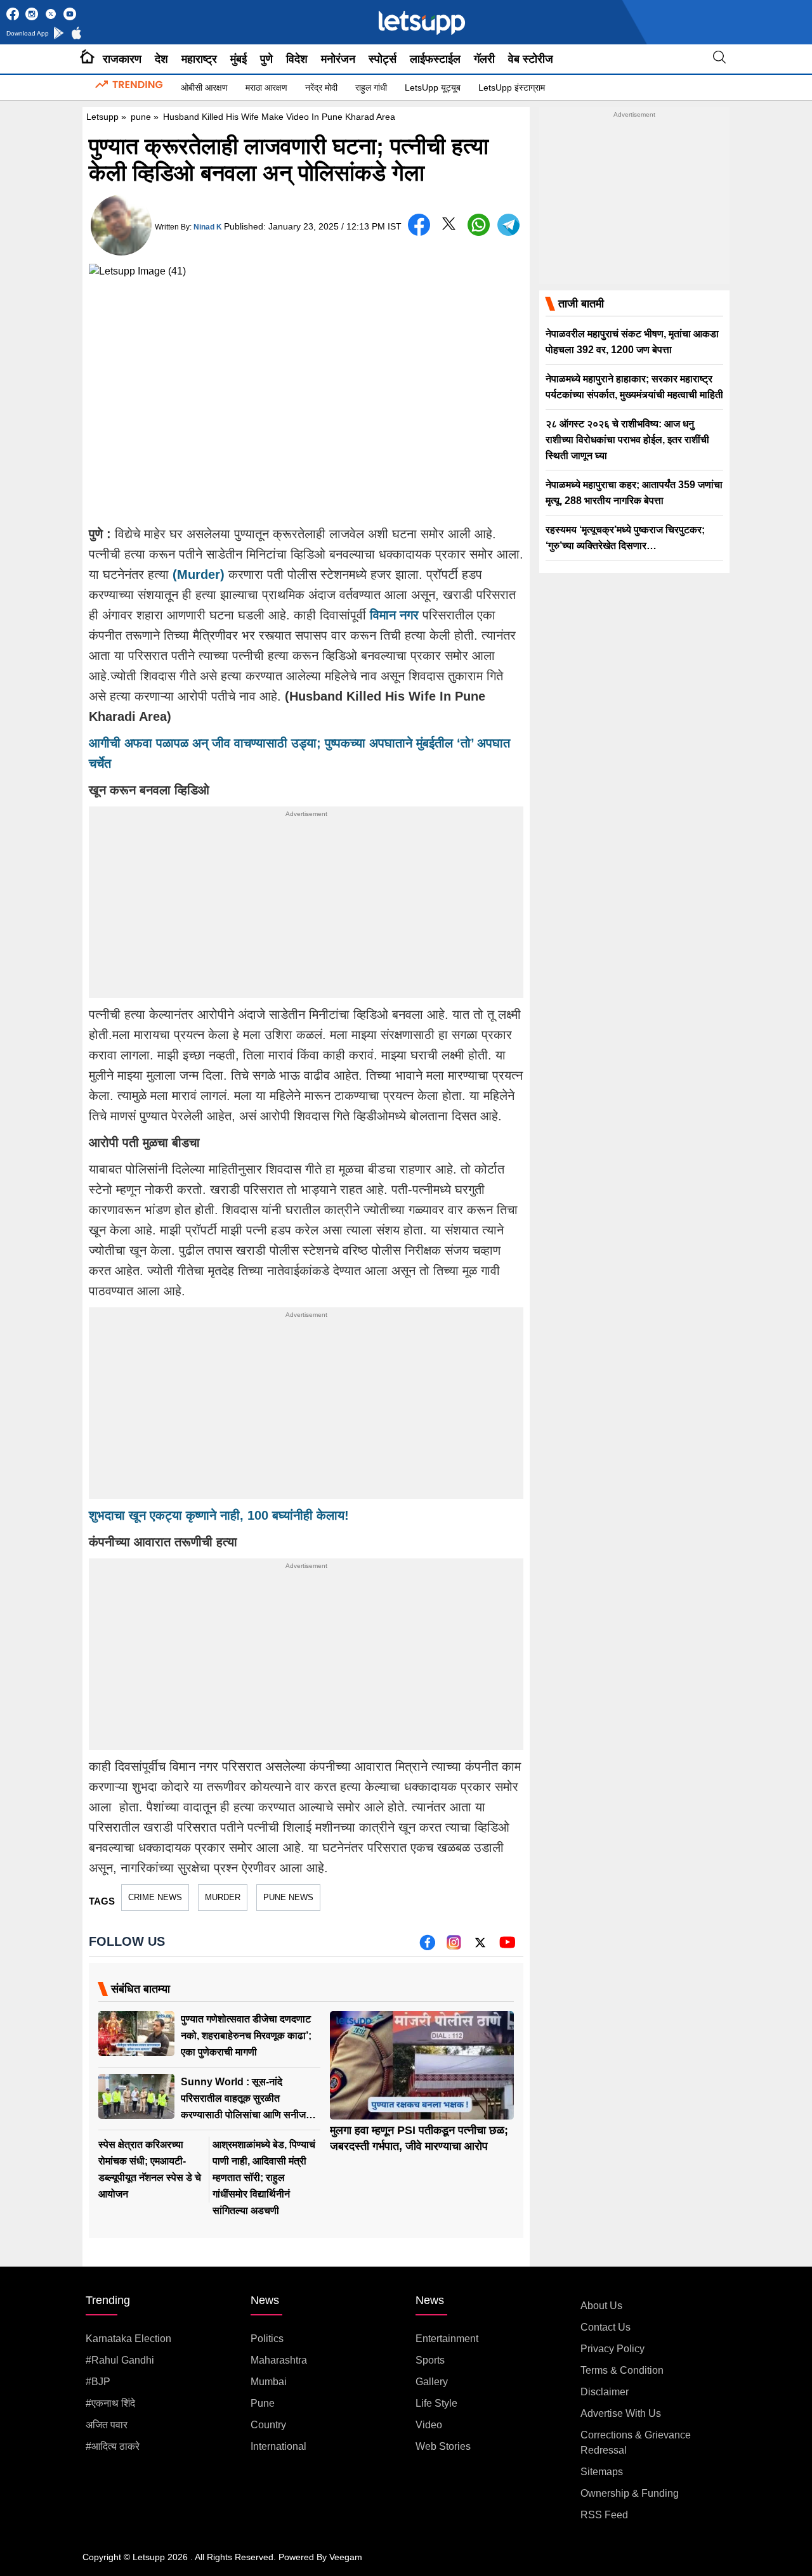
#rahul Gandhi (120, 2360)
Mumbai (269, 2382)
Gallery (432, 2382)
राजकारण (122, 59)
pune (141, 117)
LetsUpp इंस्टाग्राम (512, 87)
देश (161, 59)
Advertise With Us (621, 2413)
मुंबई (239, 59)
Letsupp (102, 117)
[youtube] (507, 1947)
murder (223, 1897)
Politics (267, 2339)
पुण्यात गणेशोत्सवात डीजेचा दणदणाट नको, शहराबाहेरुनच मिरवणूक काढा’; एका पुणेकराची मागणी (246, 2036)
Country (268, 2425)
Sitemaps (602, 2472)
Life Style (436, 2403)
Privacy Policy (612, 2349)
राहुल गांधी (371, 87)
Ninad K (208, 227)
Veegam (346, 2557)
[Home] (87, 59)
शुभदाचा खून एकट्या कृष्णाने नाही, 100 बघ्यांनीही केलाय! (219, 1515)
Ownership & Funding (630, 2493)
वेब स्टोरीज (531, 59)
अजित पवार (107, 2425)
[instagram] (454, 1947)
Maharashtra (279, 2360)
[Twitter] (449, 227)
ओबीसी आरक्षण (204, 87)
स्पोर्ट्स (383, 59)
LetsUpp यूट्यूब (433, 87)
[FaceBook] (419, 225)
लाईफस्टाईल (435, 59)
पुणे (266, 59)
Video (429, 2425)
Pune (263, 2403)
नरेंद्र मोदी (321, 87)
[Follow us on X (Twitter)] (480, 1947)
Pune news (288, 1897)
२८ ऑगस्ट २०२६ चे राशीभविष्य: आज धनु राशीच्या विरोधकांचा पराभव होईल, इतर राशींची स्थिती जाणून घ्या (627, 440)
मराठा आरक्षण (266, 87)
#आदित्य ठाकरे (113, 2446)
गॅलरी (484, 59)
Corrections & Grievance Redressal (636, 2443)
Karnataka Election (128, 2339)
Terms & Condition (622, 2370)
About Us (601, 2306)
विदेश (297, 59)
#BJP (98, 2382)
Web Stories (443, 2446)
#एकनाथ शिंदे (110, 2403)
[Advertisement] (306, 909)
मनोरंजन (338, 59)
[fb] (427, 1947)
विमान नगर (394, 615)
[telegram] (508, 225)
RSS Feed (604, 2515)
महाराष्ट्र (199, 59)
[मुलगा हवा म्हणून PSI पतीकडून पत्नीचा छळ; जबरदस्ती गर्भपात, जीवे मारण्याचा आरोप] (422, 2065)
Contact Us (606, 2327)
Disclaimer (605, 2392)
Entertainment (447, 2339)
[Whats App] (479, 225)
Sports (430, 2360)
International (278, 2446)
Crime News (155, 1897)
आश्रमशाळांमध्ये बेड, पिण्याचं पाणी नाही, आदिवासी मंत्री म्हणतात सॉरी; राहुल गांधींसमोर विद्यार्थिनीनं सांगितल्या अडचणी (264, 2178)
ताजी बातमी (581, 304)
